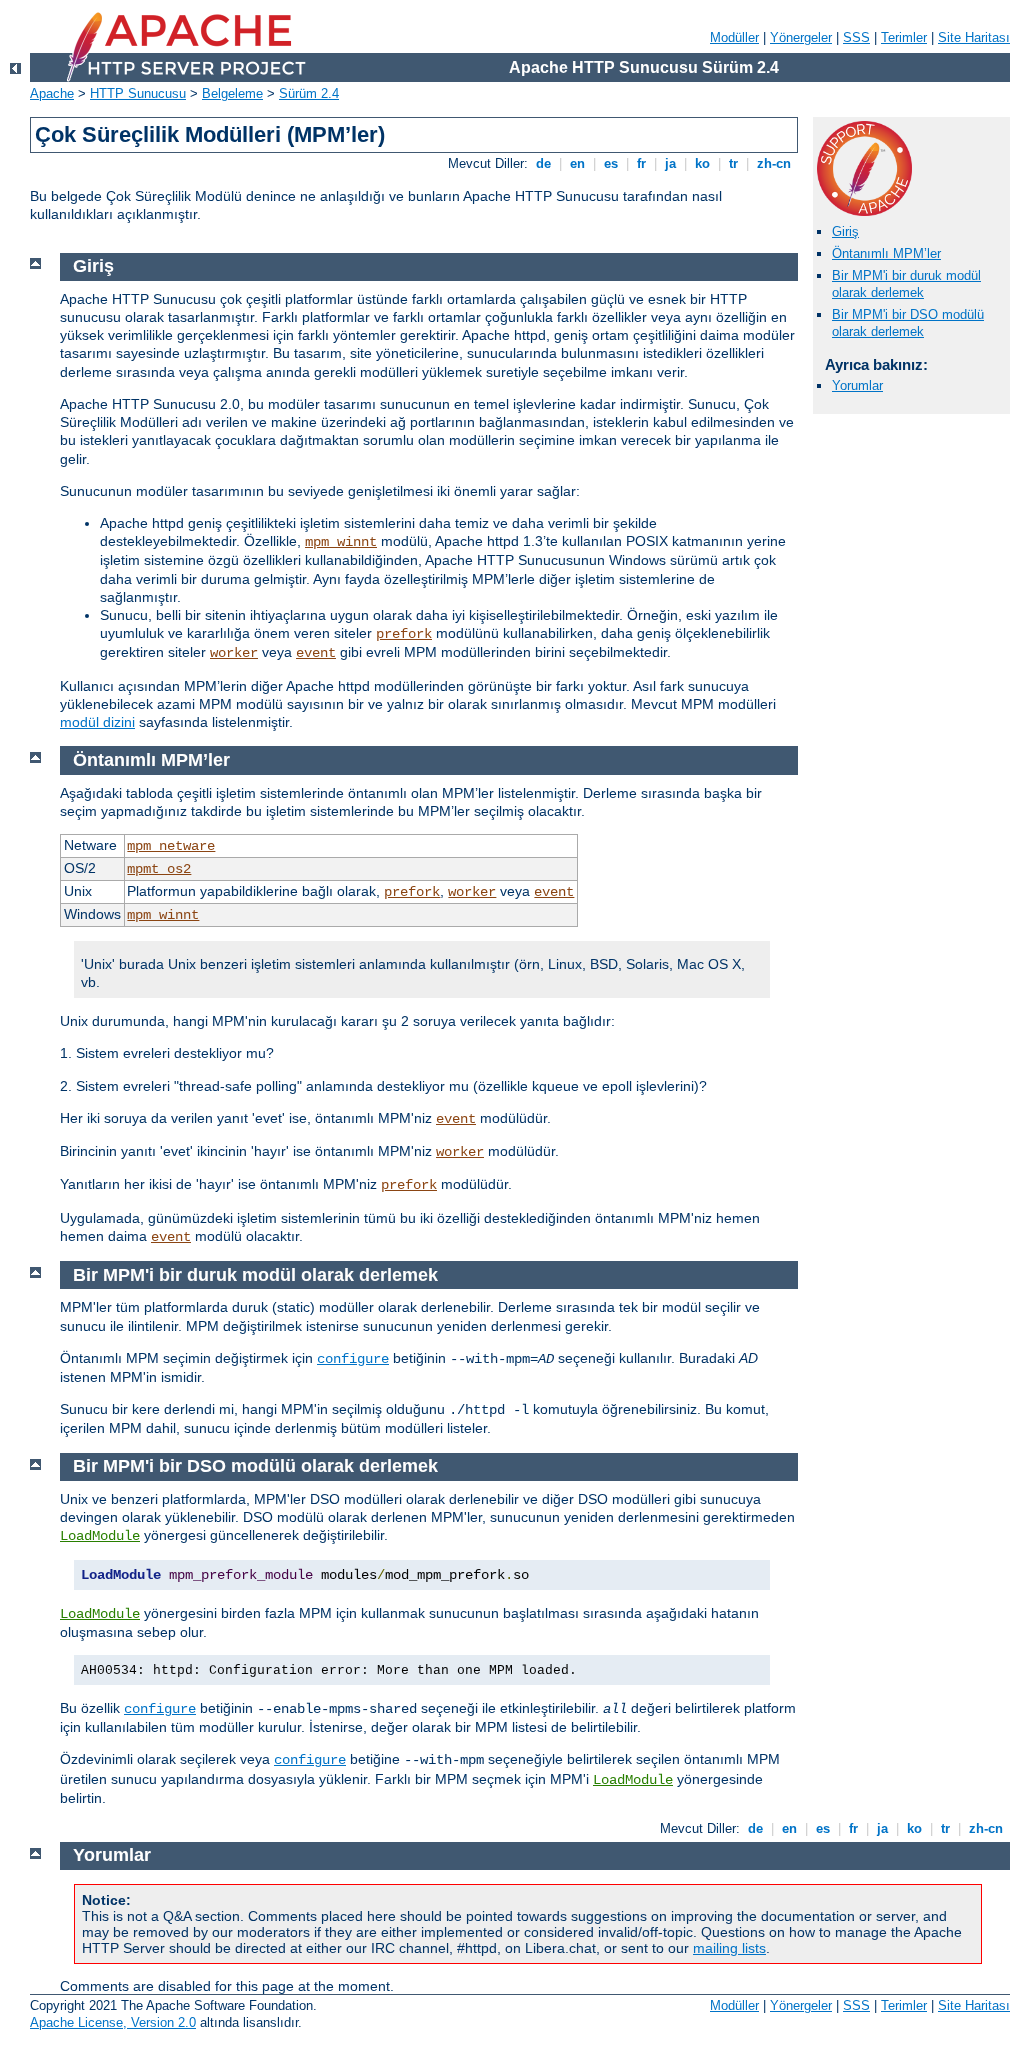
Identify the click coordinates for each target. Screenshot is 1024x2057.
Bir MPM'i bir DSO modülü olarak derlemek (908, 323)
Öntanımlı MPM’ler (886, 253)
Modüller (734, 37)
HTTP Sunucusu (138, 93)
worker (234, 653)
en (577, 163)
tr (733, 163)
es (611, 163)
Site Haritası (974, 37)
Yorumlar (857, 385)
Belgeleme (232, 93)
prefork (404, 634)
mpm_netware (171, 846)
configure (353, 1359)
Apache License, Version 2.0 (113, 2022)
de (543, 163)
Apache (52, 93)
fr (641, 163)
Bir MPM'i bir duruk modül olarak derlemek (906, 284)
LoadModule (100, 1536)
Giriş (845, 231)
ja (670, 163)
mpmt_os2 (159, 869)
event (316, 653)
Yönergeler (801, 37)
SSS (856, 37)
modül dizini (97, 722)
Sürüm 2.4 (309, 93)
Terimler (904, 37)
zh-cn (774, 163)
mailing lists (729, 1948)
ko (702, 163)
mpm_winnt (341, 542)
